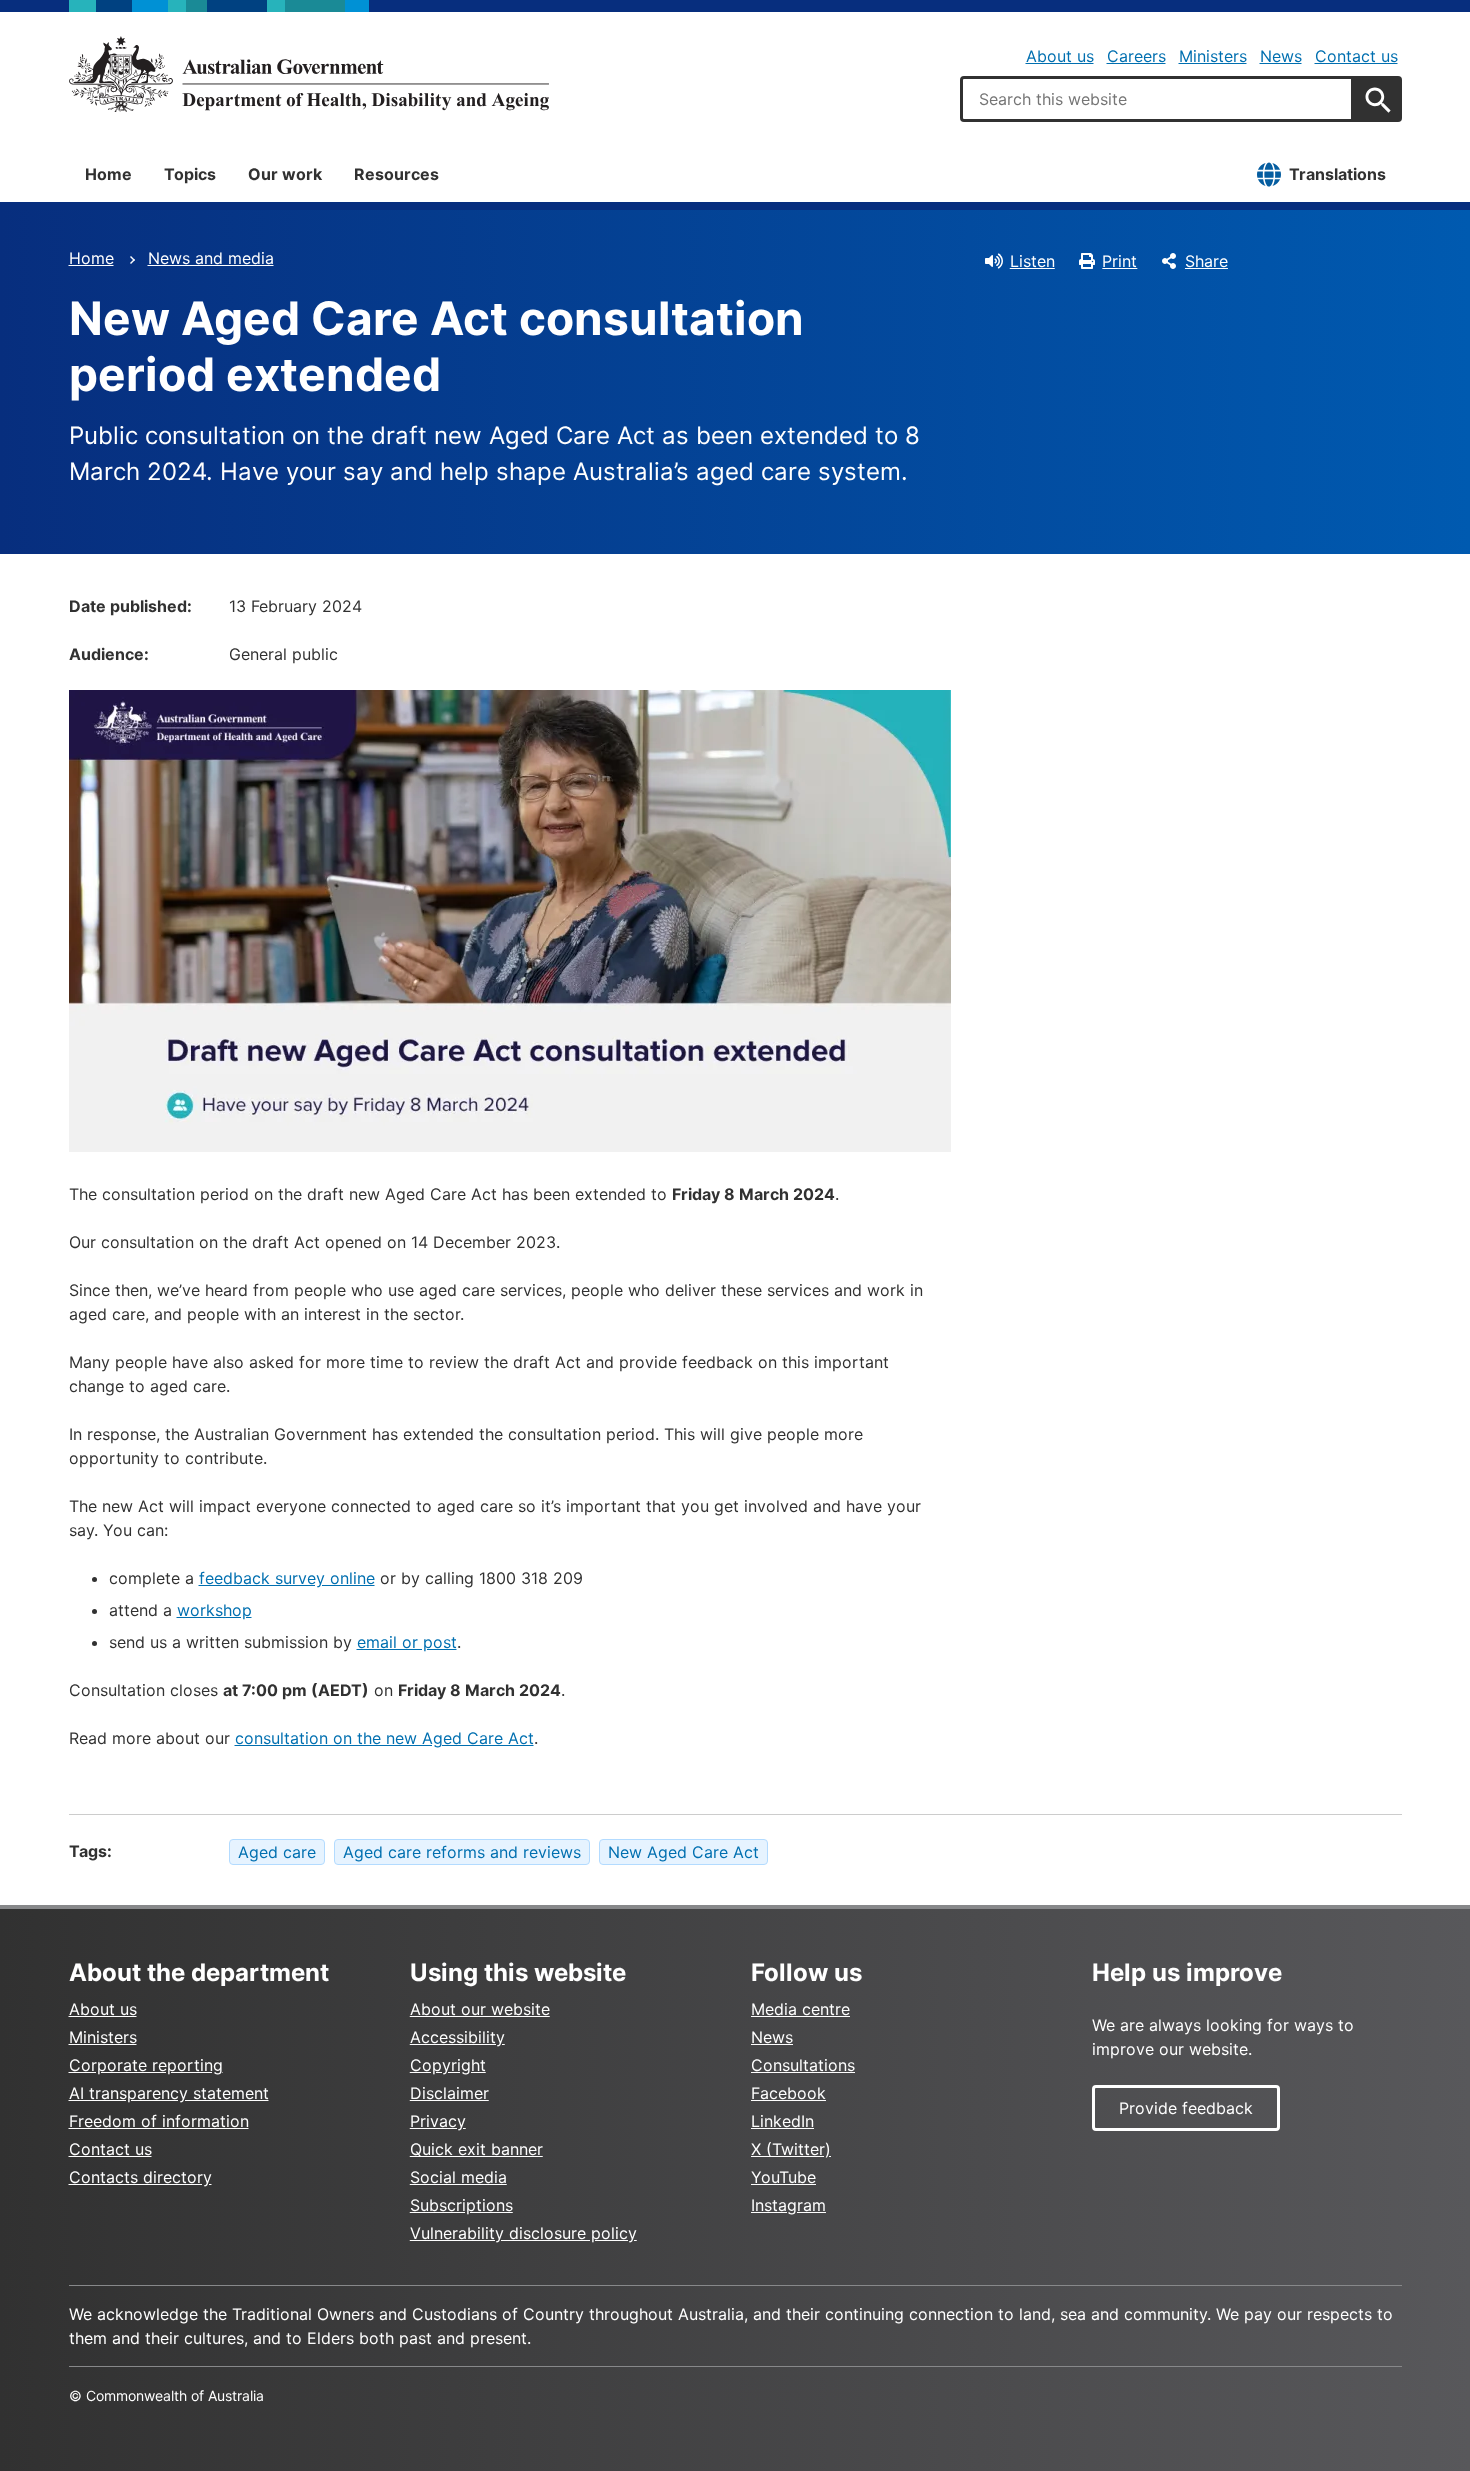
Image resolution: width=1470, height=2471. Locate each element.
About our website (480, 2009)
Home (108, 174)
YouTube (783, 2177)
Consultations (803, 2065)
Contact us (1356, 56)
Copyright (448, 2065)
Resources (396, 174)
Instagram (788, 2205)
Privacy (438, 2121)
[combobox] (1157, 99)
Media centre (800, 2009)
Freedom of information (159, 2121)
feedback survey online (287, 1578)
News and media (211, 258)
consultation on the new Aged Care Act (384, 1738)
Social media (458, 2177)
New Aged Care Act (683, 1852)
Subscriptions (461, 2205)
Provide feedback (1186, 2108)
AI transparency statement (169, 2093)
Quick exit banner (476, 2149)
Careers (1136, 56)
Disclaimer (449, 2093)
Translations (1337, 174)
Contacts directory (140, 2177)
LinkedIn (782, 2121)
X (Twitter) (791, 2149)
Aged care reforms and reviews (462, 1852)
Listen (1032, 261)
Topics (190, 174)
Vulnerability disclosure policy (523, 2233)
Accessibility (457, 2037)
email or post (407, 1642)
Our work (285, 174)
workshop (214, 1610)
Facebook (788, 2093)
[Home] (309, 74)
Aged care (277, 1852)
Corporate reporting (146, 2065)
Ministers (1213, 56)
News (1281, 56)
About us (1060, 56)
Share (1206, 261)
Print (1119, 261)
